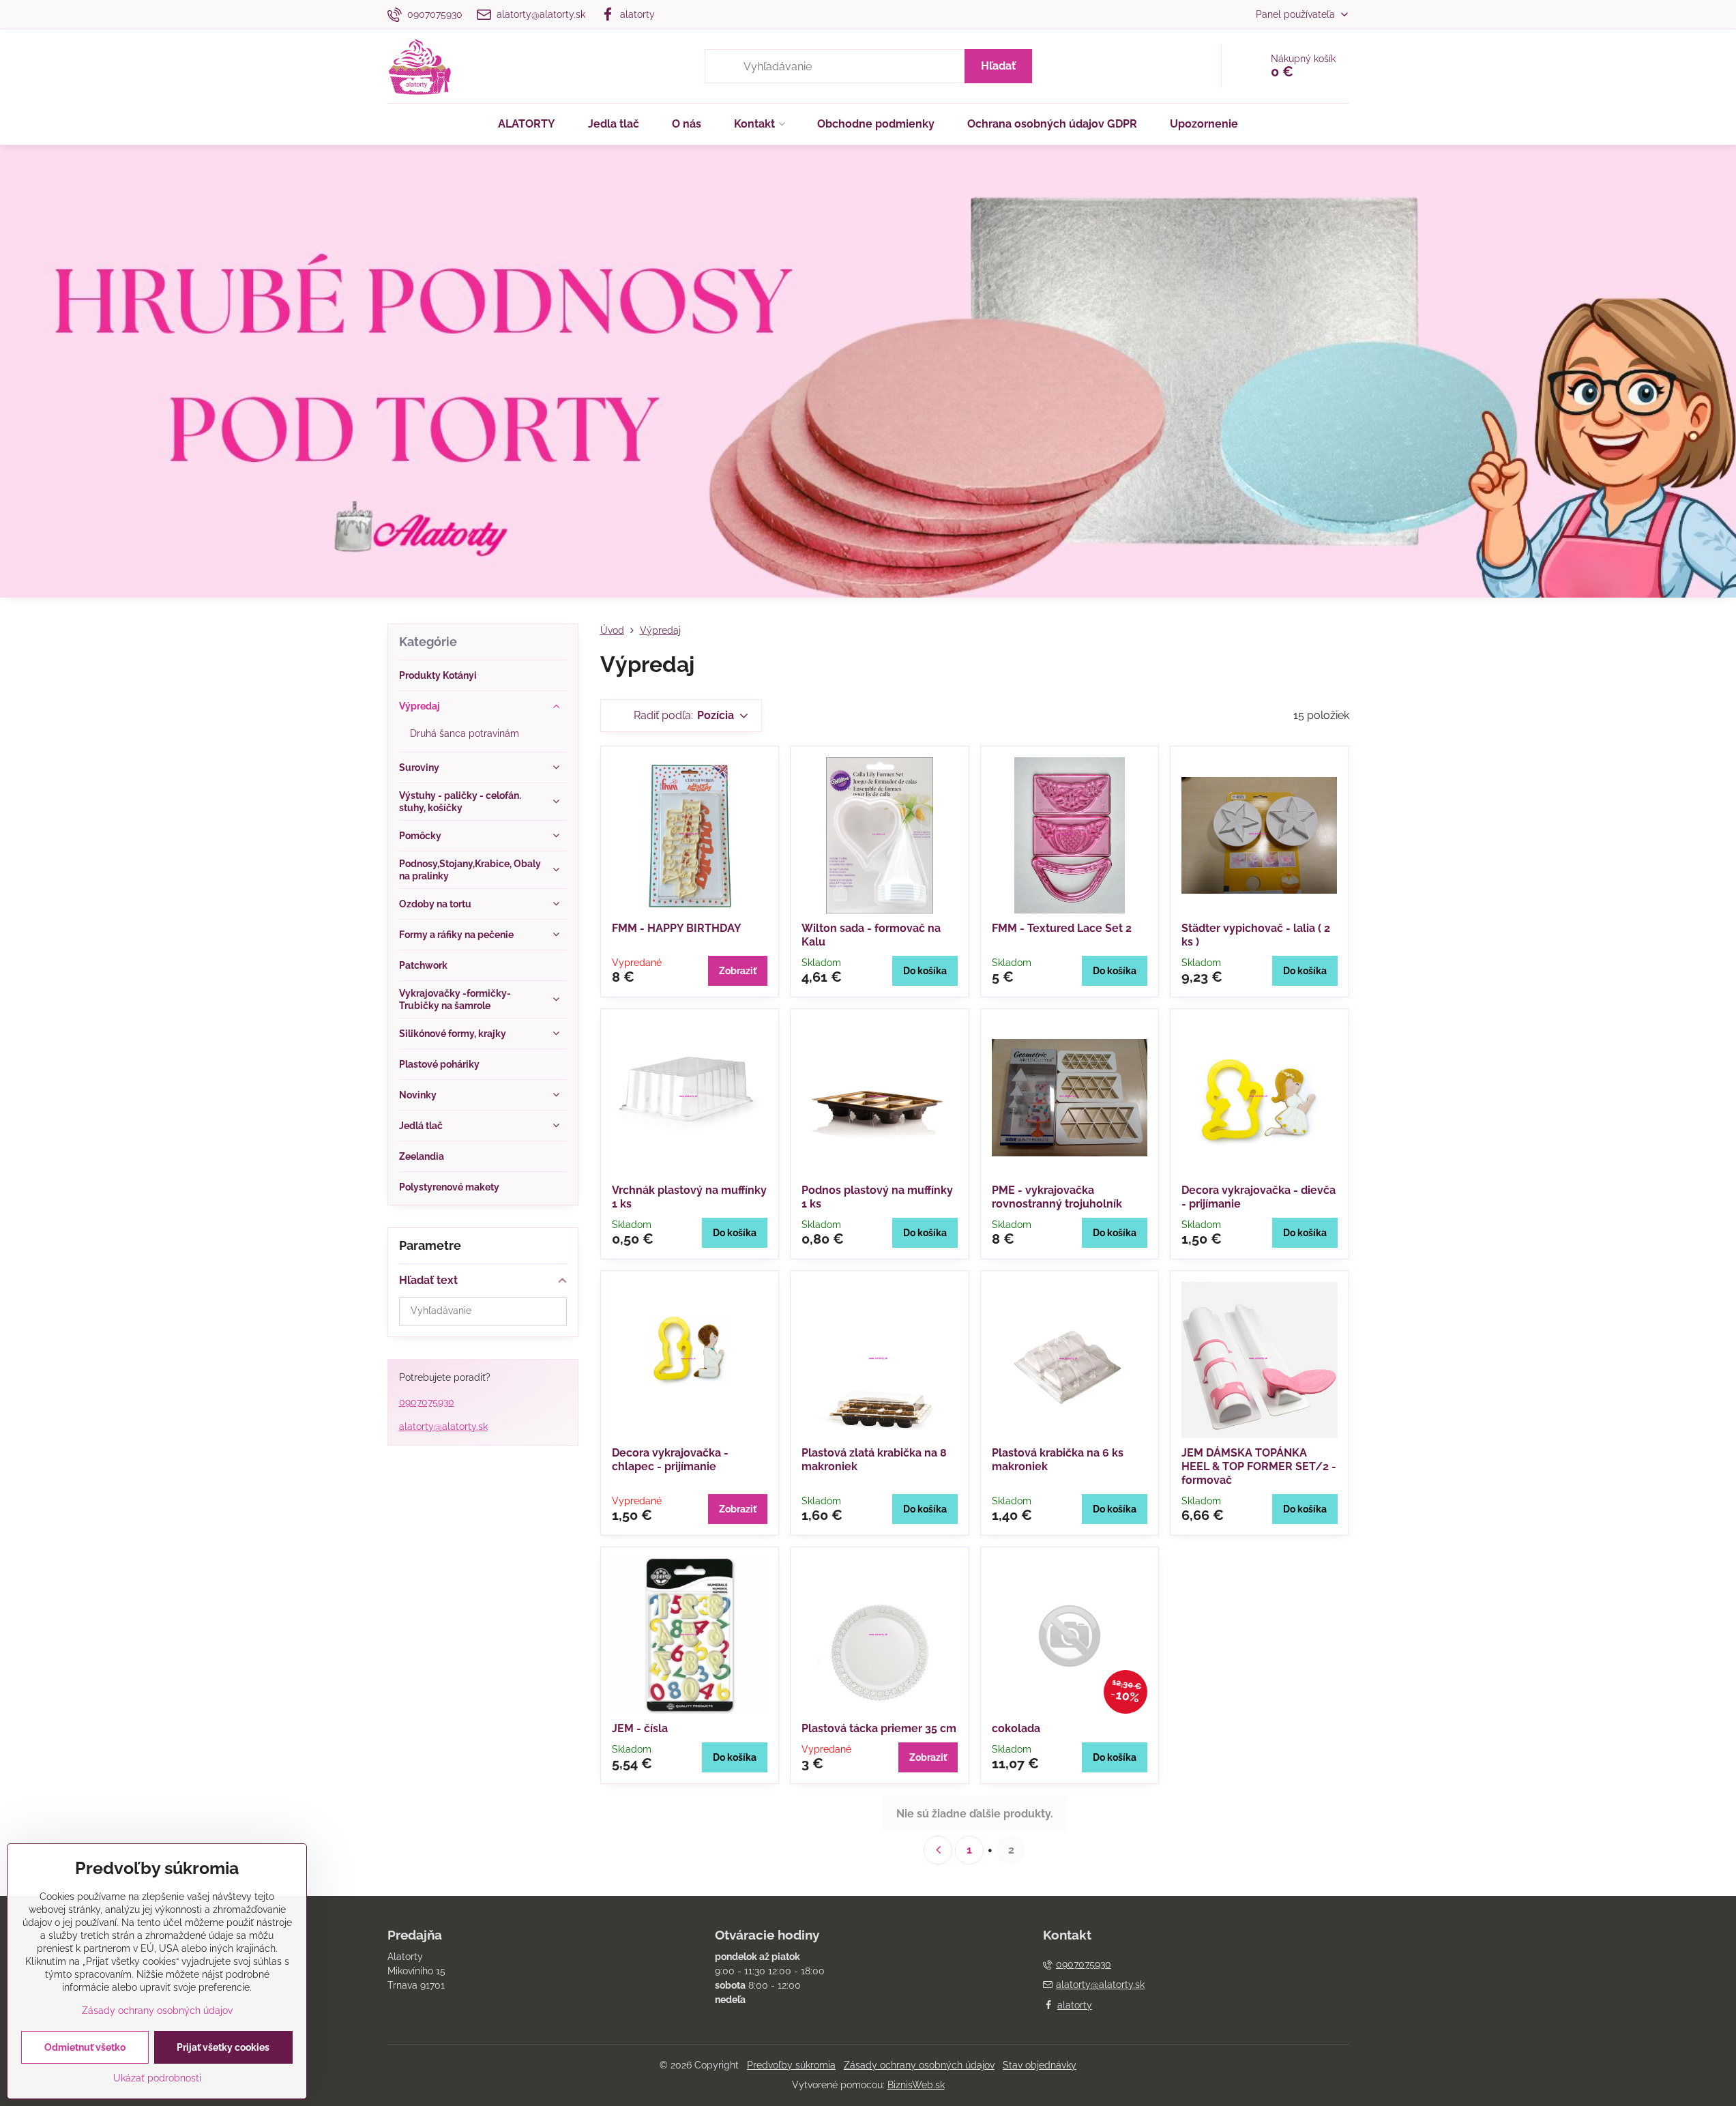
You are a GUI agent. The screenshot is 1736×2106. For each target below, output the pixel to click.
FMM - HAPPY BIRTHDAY (677, 928)
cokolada (1016, 1728)
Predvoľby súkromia (791, 2065)
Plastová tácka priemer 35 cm (879, 1728)
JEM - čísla (640, 1728)
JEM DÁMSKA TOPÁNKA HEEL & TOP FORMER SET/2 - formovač (1259, 1466)
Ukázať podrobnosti (157, 2078)
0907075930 (427, 1402)
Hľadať (998, 66)
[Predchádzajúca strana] (938, 1850)
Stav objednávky (1040, 2065)
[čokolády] (868, 153)
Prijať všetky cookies (223, 2047)
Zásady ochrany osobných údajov (919, 2065)
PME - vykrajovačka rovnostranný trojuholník (1057, 1197)
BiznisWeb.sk (916, 2085)
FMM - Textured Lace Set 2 (1062, 928)
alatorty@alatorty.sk (443, 1427)
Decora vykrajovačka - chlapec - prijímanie (670, 1460)
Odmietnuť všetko (85, 2047)
